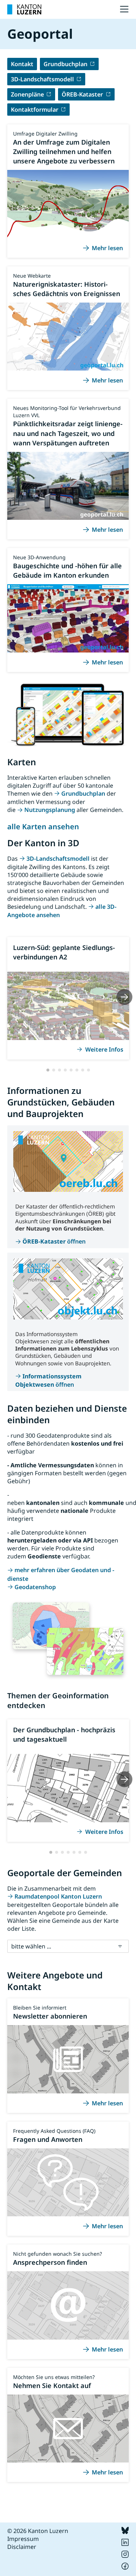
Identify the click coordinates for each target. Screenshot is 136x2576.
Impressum (23, 2539)
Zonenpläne (27, 94)
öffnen (54, 1241)
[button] (48, 1070)
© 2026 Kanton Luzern (38, 2531)
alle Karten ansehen (43, 827)
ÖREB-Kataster (82, 94)
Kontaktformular (35, 110)
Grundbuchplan (65, 64)
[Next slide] (124, 997)
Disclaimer (22, 2547)
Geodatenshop (35, 1587)
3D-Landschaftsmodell (42, 79)
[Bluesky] (125, 2532)
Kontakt (22, 64)
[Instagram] (125, 2556)
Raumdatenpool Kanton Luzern (58, 1896)
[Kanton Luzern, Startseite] (24, 9)
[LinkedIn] (125, 2544)
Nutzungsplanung (50, 810)
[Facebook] (125, 2568)
